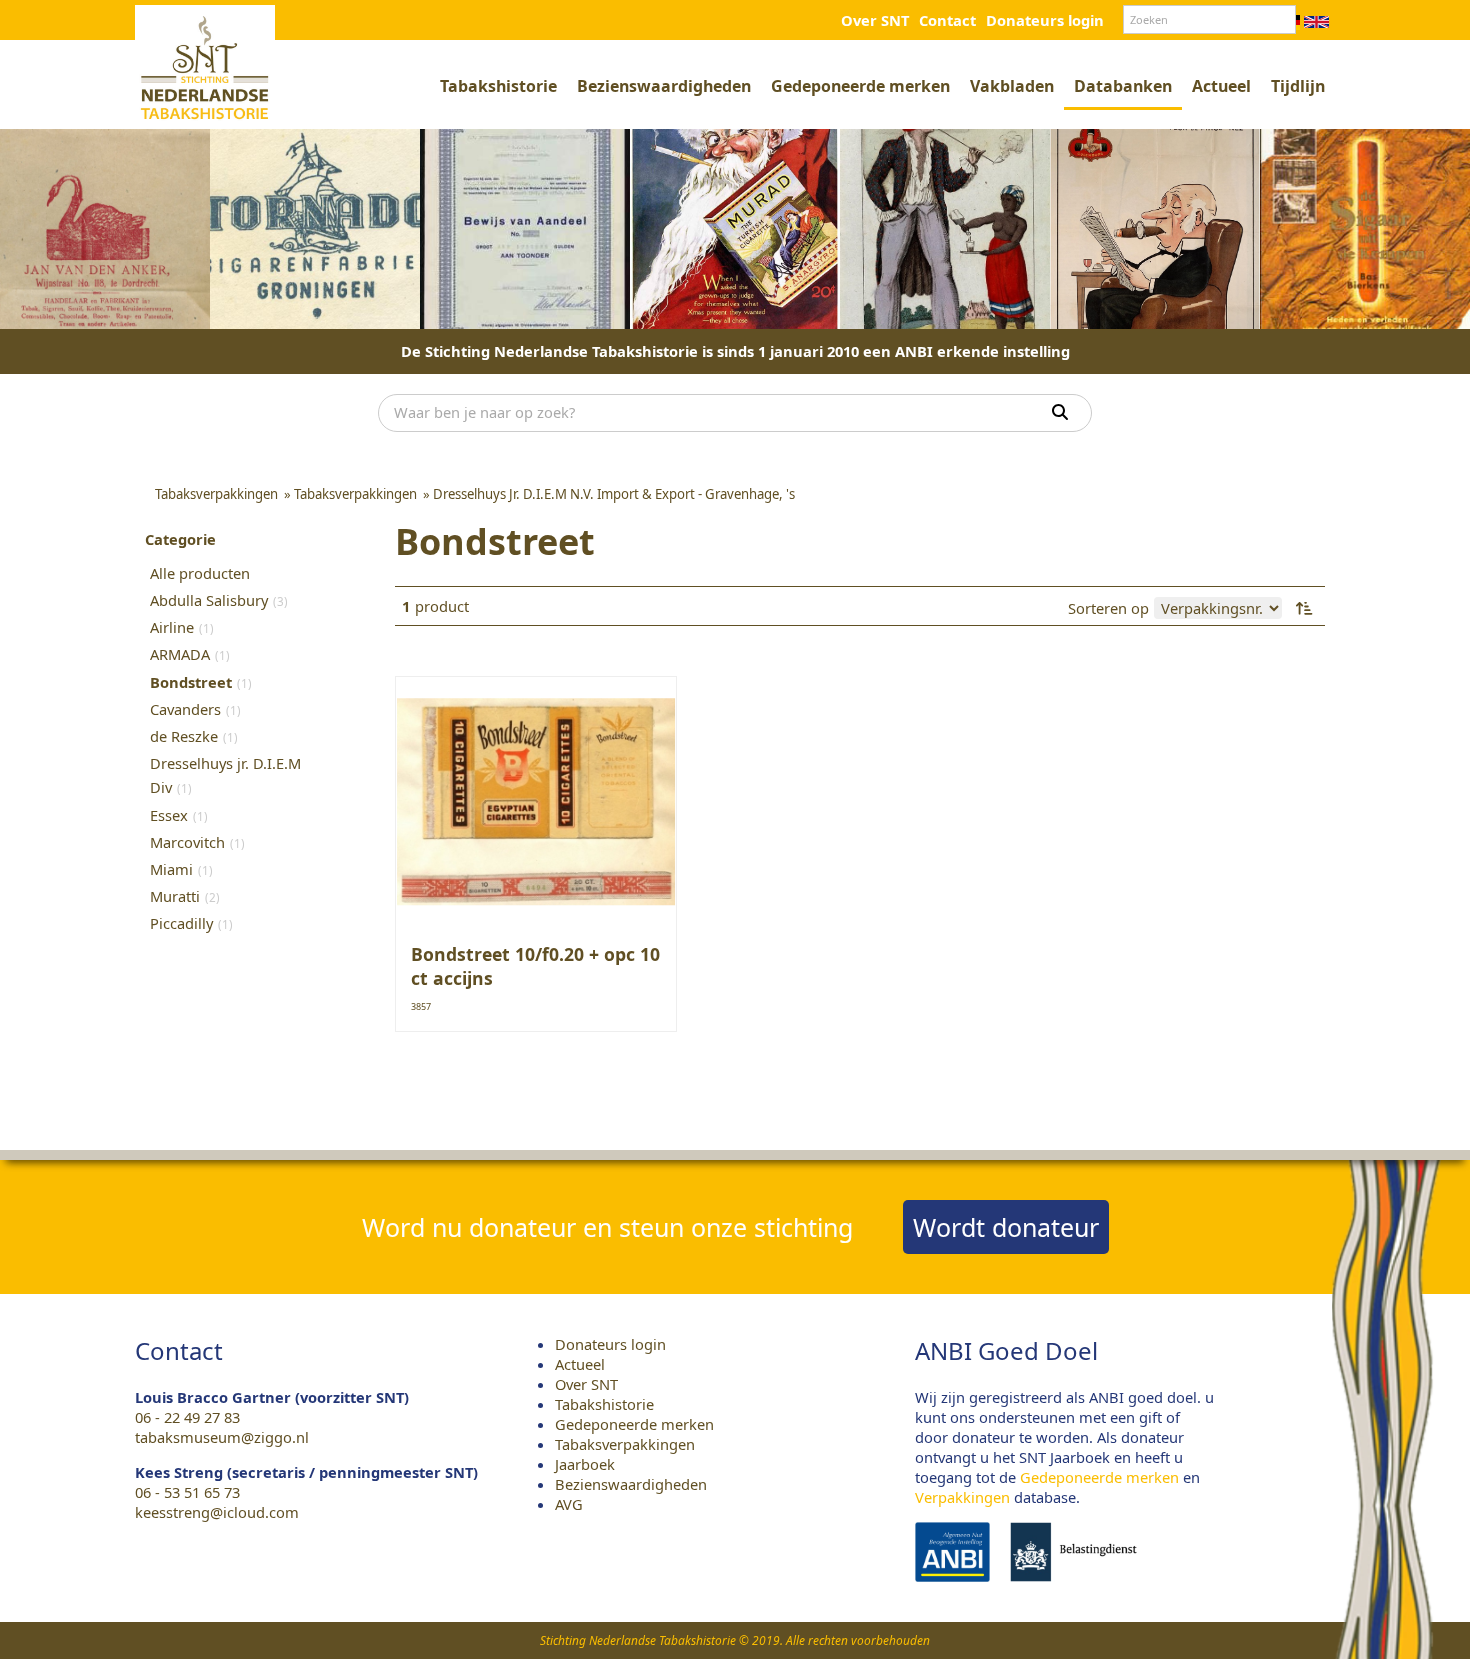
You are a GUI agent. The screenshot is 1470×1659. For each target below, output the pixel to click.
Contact (947, 20)
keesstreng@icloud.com (217, 1512)
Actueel (1221, 86)
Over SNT (875, 20)
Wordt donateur (1006, 1227)
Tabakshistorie (498, 86)
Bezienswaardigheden (664, 86)
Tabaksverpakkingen (625, 1444)
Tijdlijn (1298, 86)
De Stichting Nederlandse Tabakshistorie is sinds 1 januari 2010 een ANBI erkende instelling (735, 351)
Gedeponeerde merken (860, 86)
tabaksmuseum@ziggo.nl (222, 1437)
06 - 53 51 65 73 (187, 1492)
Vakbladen (1012, 86)
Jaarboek (585, 1464)
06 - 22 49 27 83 (187, 1417)
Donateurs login (1045, 20)
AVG (569, 1504)
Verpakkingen (962, 1497)
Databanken (1123, 86)
